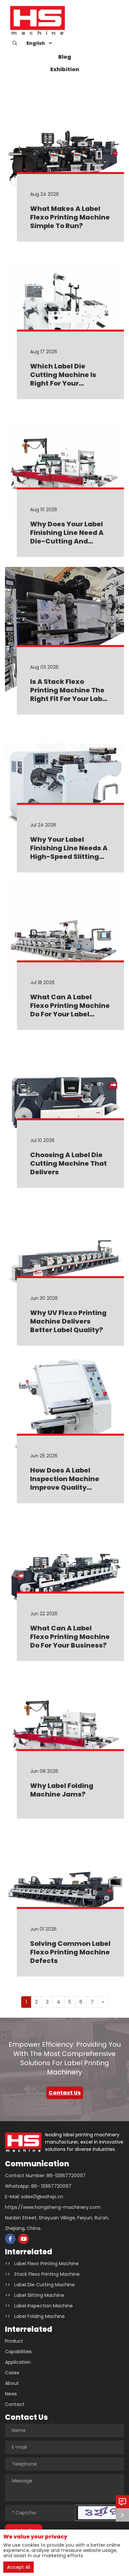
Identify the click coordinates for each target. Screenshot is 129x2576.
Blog (65, 57)
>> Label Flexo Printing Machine (42, 2264)
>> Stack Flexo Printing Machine (42, 2274)
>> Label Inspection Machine (39, 2306)
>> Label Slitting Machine (35, 2295)
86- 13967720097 (51, 2186)
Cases (12, 2373)
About (12, 2383)
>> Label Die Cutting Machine (40, 2285)
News (11, 2394)
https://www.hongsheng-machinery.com (53, 2207)
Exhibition (65, 69)
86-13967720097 (66, 2176)
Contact (15, 2404)
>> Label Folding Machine (35, 2316)
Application (18, 2362)
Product (14, 2341)
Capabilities (18, 2352)
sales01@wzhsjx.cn (42, 2197)
